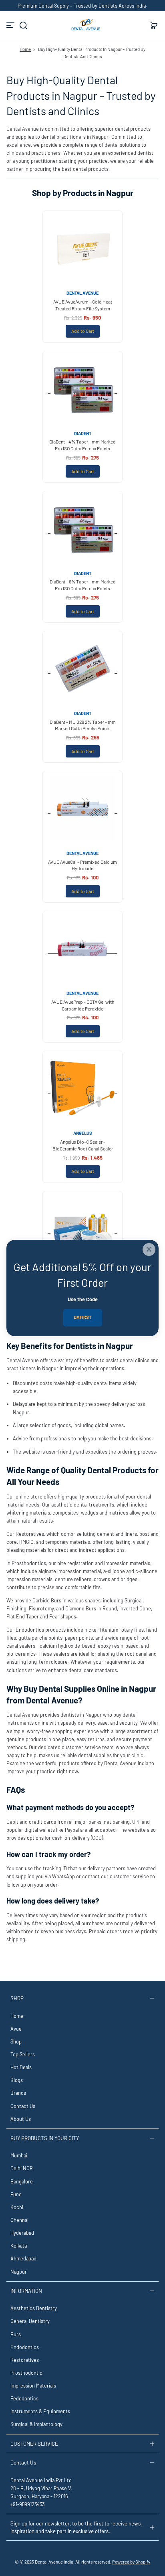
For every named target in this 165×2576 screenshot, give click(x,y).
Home (25, 49)
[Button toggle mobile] (11, 25)
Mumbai (19, 2155)
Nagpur (19, 2272)
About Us (21, 2119)
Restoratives (25, 2360)
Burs (16, 2334)
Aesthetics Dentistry (34, 2308)
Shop (16, 2041)
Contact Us (23, 2106)
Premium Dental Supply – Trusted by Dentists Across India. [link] (82, 6)
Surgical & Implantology (36, 2424)
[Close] (149, 1250)
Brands (18, 2093)
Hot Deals (21, 2067)
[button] (23, 25)
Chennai (19, 2220)
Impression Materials (33, 2386)
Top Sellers (23, 2054)
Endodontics (25, 2347)
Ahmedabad (23, 2258)
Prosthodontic (26, 2373)
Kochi (17, 2207)
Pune (16, 2194)
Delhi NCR (22, 2168)
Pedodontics (24, 2398)
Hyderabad (22, 2233)
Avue (16, 2029)
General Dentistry (30, 2321)
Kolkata (19, 2246)
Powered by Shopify (131, 2562)
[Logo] (82, 25)
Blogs (17, 2080)
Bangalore (22, 2181)
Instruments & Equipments (40, 2411)
